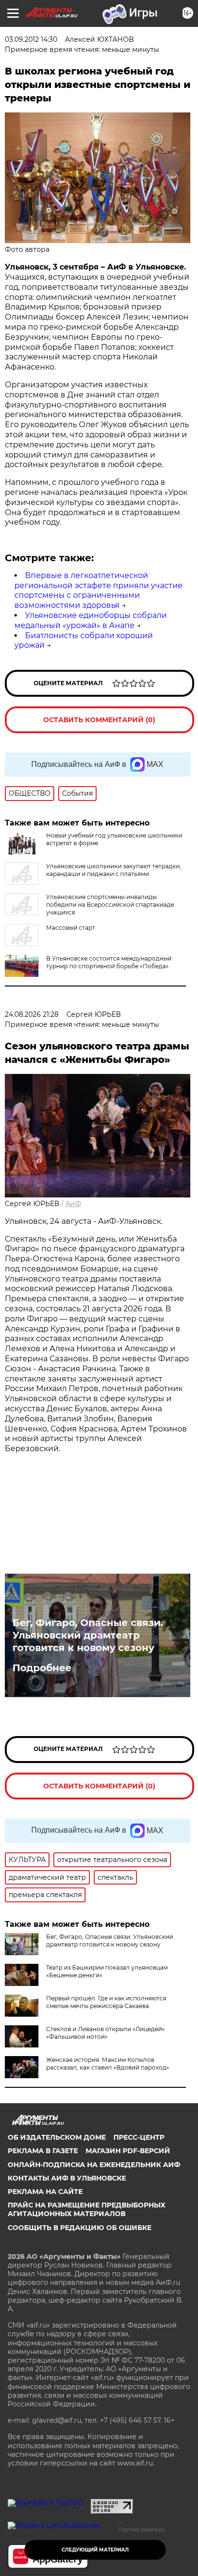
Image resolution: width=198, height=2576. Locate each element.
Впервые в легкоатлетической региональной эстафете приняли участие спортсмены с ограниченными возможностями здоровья (99, 590)
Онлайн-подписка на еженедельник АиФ (94, 2165)
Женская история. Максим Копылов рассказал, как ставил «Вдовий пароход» (108, 2064)
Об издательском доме (57, 2137)
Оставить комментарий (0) (99, 720)
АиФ (73, 1204)
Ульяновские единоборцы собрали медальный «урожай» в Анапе (91, 620)
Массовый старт (71, 928)
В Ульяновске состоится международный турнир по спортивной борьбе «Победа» (109, 962)
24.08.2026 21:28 (32, 1014)
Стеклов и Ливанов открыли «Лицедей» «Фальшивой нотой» (105, 2033)
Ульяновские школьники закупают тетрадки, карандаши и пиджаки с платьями (114, 870)
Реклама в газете (43, 2151)
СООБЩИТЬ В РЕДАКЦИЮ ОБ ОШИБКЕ (80, 2228)
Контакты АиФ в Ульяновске (67, 2178)
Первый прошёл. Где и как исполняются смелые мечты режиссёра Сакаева (106, 2002)
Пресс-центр (139, 2137)
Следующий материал (95, 2550)
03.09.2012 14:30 (31, 39)
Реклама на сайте (45, 2192)
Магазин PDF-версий (128, 2151)
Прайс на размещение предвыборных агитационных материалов (87, 2209)
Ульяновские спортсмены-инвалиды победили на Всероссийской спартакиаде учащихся (110, 905)
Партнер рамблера (142, 2529)
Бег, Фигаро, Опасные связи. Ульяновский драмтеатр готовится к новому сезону (88, 1635)
